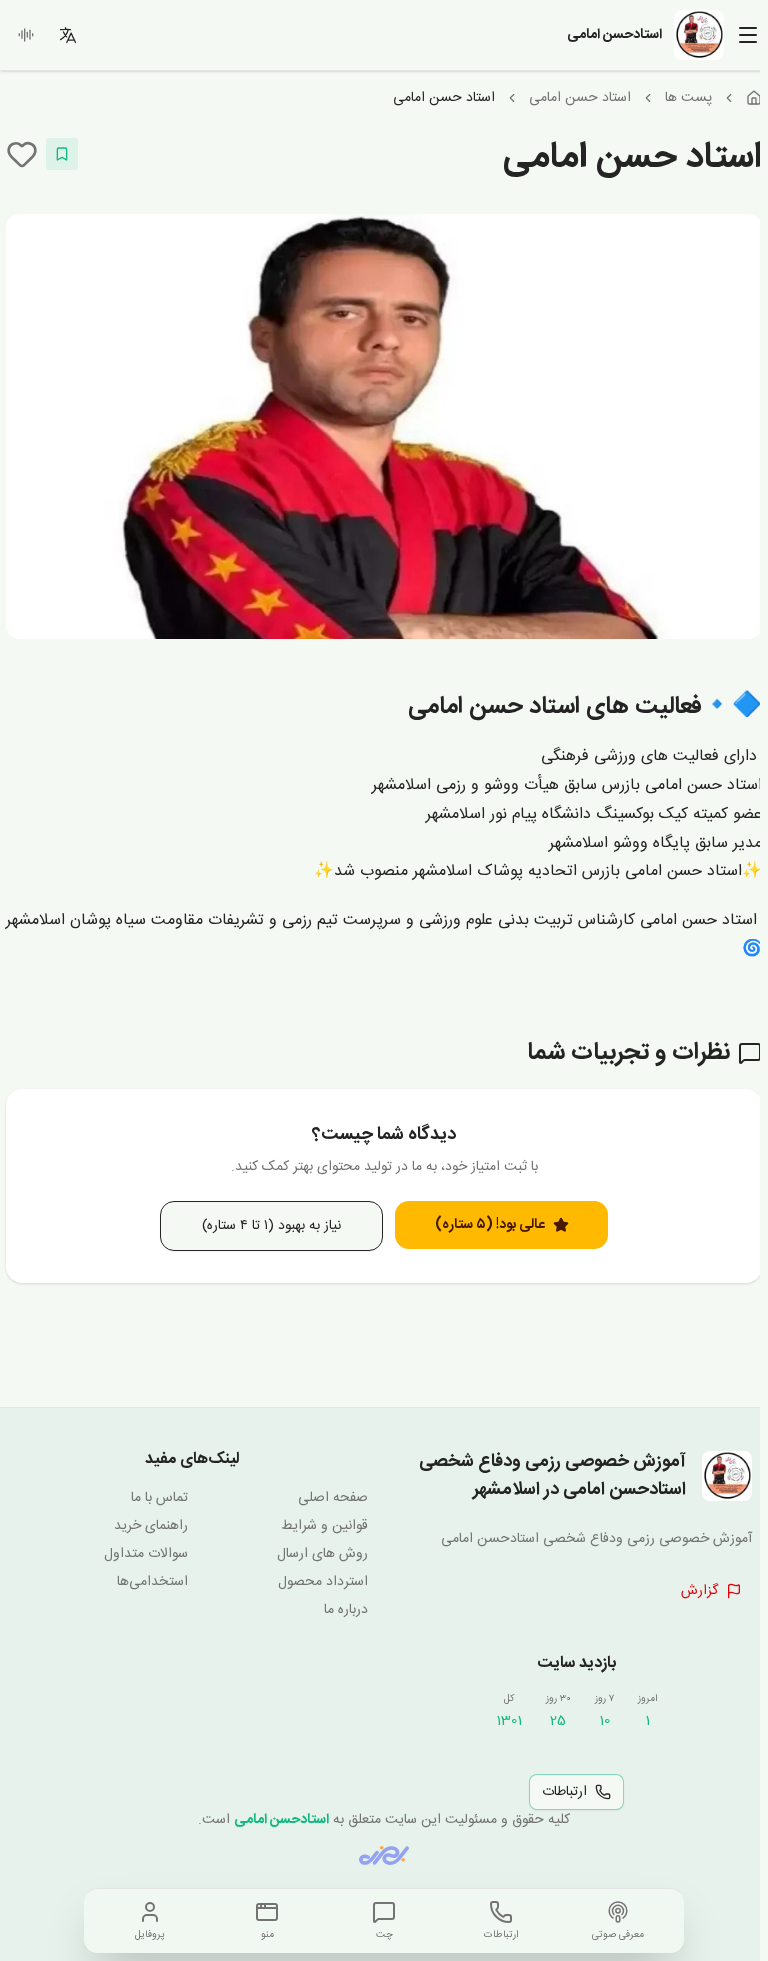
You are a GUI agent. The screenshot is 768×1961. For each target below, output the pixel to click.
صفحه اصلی (333, 1498)
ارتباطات (564, 1792)
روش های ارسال (322, 1554)
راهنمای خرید (151, 1526)
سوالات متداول (146, 1554)
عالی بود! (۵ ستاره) (490, 1225)
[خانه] (754, 98)
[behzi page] (384, 1855)
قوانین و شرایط (324, 1526)
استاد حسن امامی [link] (444, 98)
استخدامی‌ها (152, 1582)
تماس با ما (159, 1498)
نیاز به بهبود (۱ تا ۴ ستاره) (271, 1226)
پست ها (688, 98)
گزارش (699, 1591)
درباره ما (346, 1610)
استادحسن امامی (281, 1820)
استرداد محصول (323, 1582)
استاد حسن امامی (580, 98)
